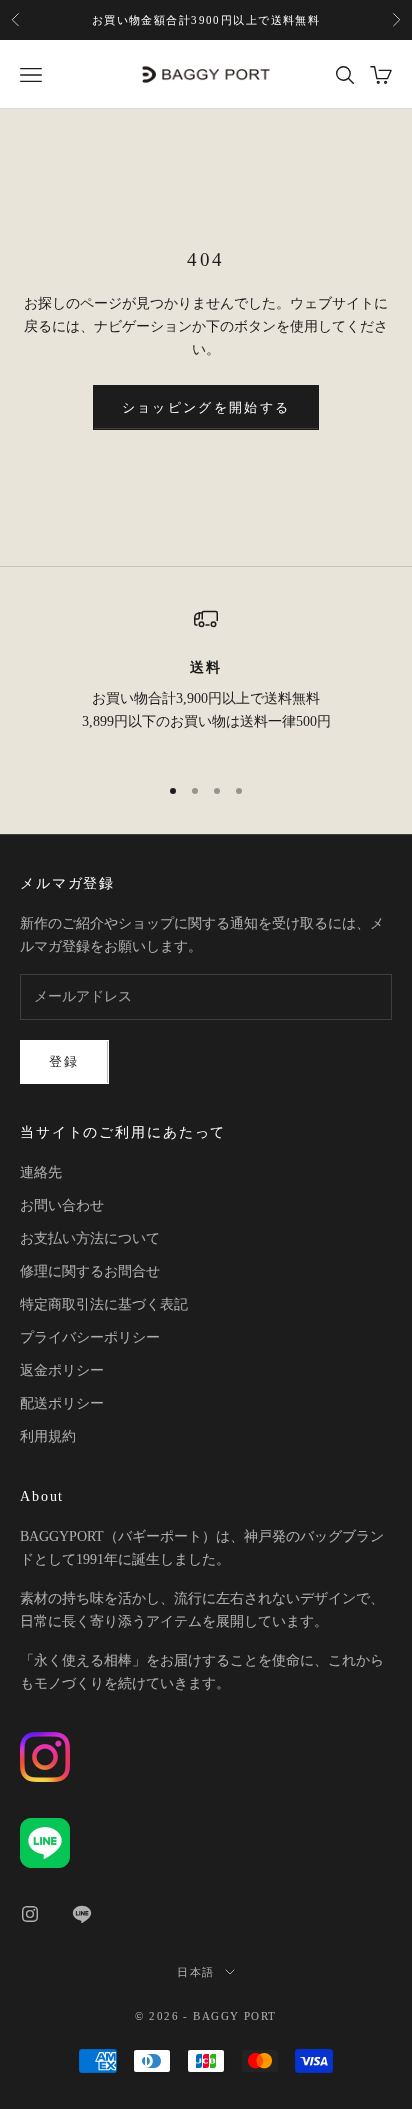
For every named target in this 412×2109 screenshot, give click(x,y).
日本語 (195, 1972)
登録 (64, 1061)
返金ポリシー (62, 1370)
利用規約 (48, 1436)
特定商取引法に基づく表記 (104, 1304)
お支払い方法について (90, 1238)
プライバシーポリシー (90, 1337)
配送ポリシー (62, 1403)
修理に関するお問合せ (90, 1271)
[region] (206, 682)
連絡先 (41, 1172)
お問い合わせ (62, 1205)
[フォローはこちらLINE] (82, 1914)
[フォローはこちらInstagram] (30, 1914)
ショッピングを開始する (206, 407)
